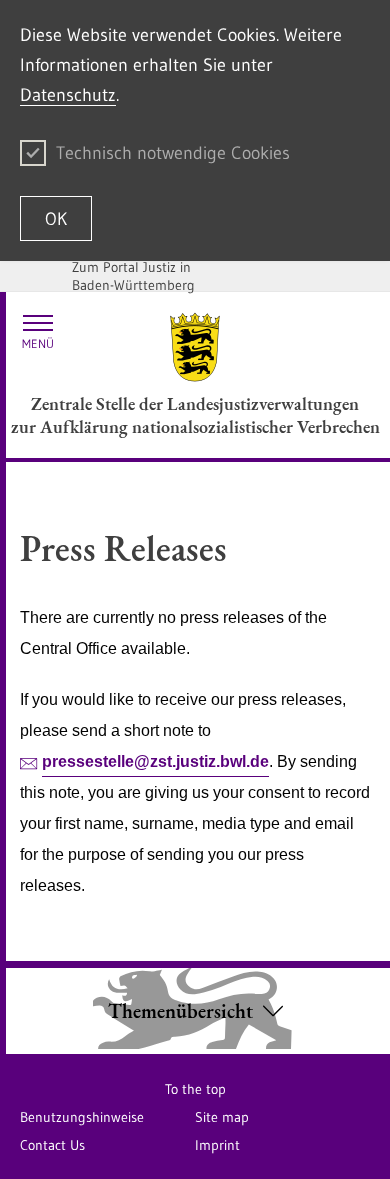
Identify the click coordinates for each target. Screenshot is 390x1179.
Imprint (217, 1145)
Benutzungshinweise (82, 1117)
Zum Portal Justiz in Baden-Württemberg (133, 276)
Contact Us (52, 1145)
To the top (195, 1089)
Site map (222, 1117)
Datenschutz (68, 95)
